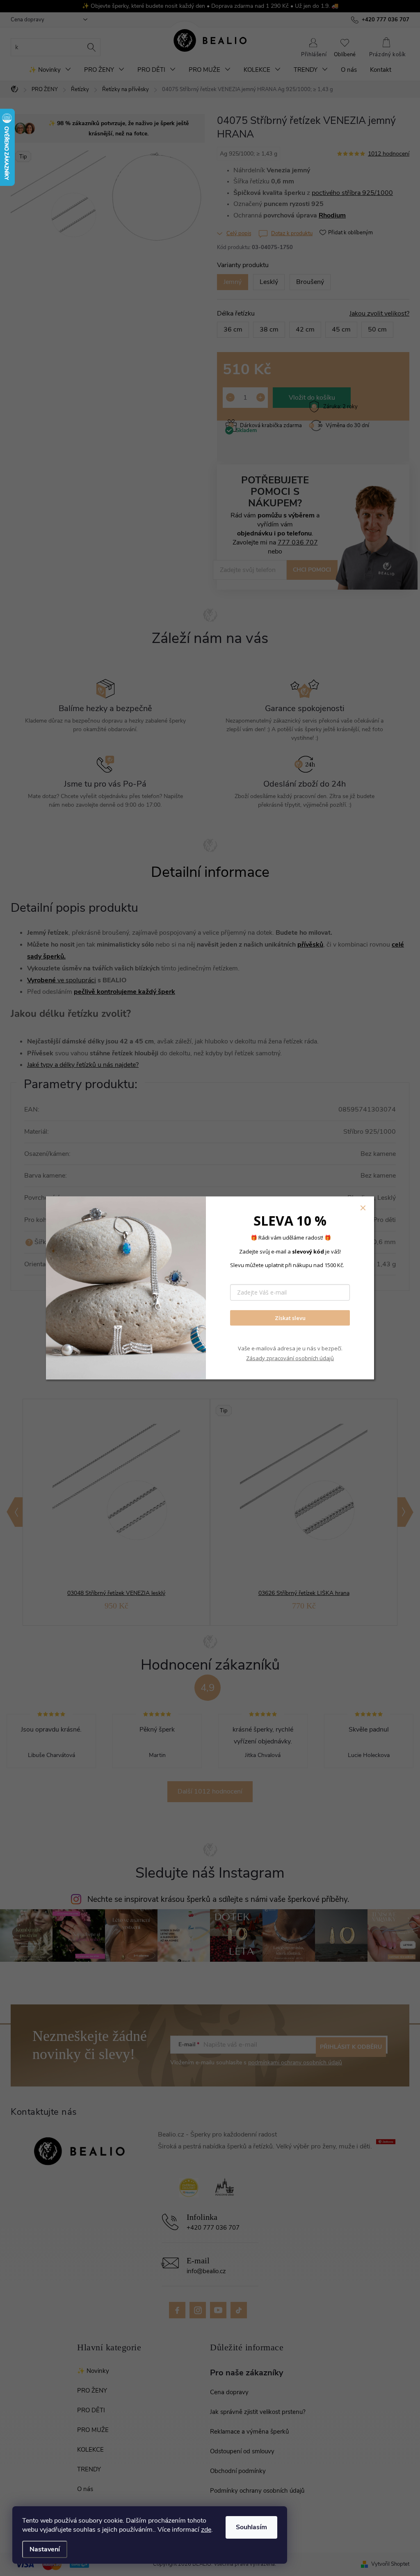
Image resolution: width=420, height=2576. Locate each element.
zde (206, 2530)
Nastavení (45, 2549)
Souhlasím (251, 2527)
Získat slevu (290, 1318)
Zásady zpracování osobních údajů (290, 1358)
